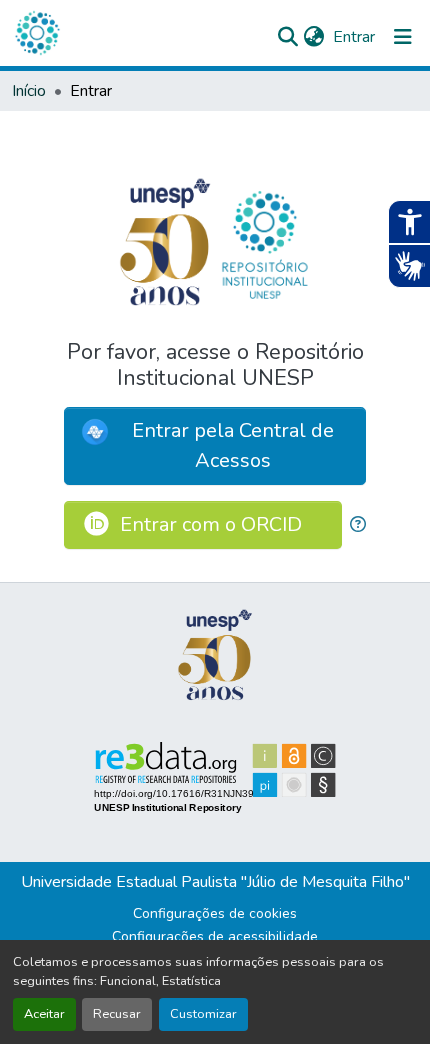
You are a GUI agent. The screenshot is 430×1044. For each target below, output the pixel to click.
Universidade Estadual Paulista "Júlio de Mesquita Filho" (215, 882)
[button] (37, 33)
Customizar (203, 1014)
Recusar (117, 1014)
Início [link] (29, 91)
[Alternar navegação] (403, 37)
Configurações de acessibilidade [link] (215, 936)
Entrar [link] (354, 37)
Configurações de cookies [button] (215, 913)
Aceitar (44, 1014)
